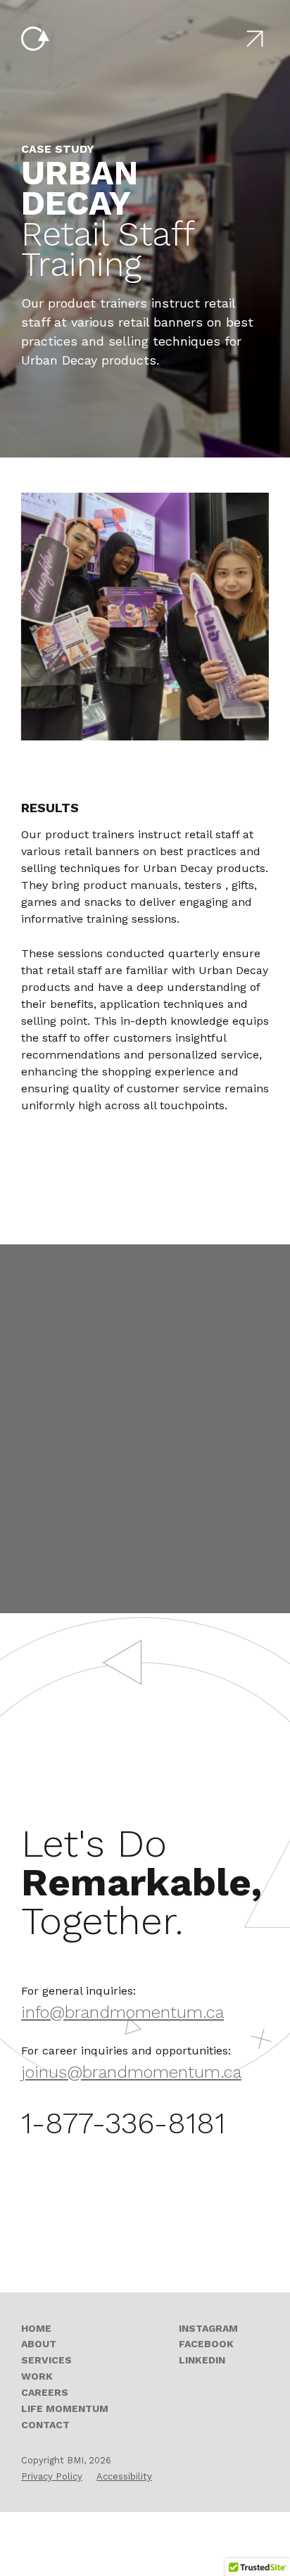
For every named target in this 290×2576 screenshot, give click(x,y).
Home (36, 2328)
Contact (45, 2425)
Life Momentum (65, 2408)
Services (46, 2360)
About (39, 2344)
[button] (255, 39)
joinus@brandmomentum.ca (131, 2072)
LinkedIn (202, 2360)
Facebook (206, 2344)
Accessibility (124, 2476)
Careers (45, 2392)
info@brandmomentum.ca (122, 2012)
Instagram (208, 2328)
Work (37, 2376)
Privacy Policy (52, 2476)
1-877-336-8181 (123, 2123)
